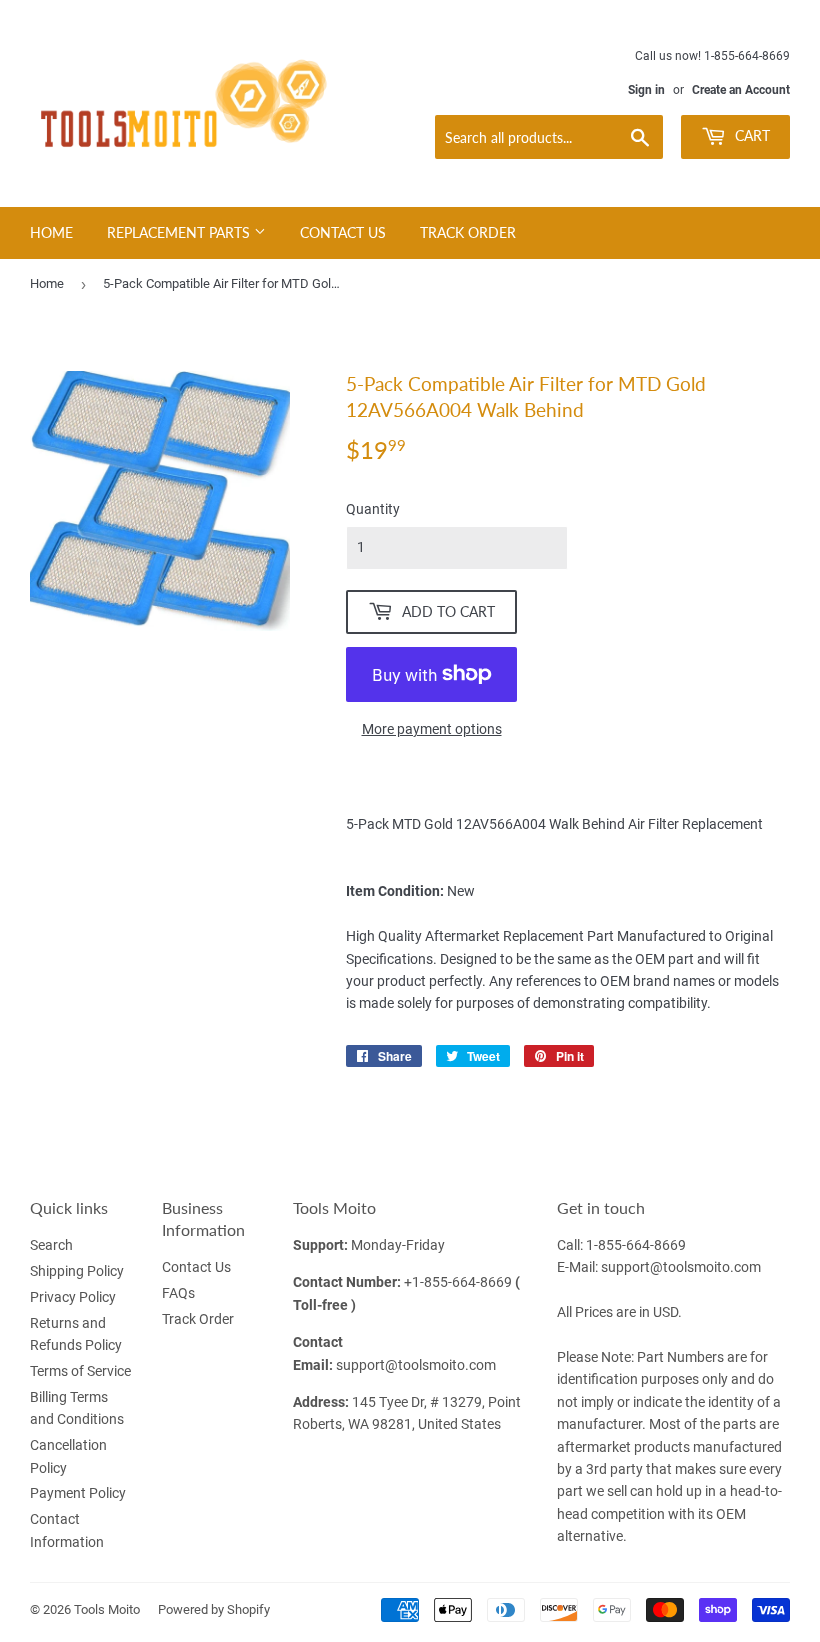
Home (51, 232)
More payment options (432, 729)
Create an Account (741, 90)
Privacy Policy (73, 1297)
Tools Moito (107, 1609)
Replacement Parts (180, 232)
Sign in (646, 90)
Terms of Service (80, 1371)
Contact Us (343, 232)
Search (51, 1245)
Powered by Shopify (214, 1609)
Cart (750, 135)
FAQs (178, 1293)
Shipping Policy (77, 1271)
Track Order (468, 232)
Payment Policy (78, 1493)
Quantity (373, 509)
